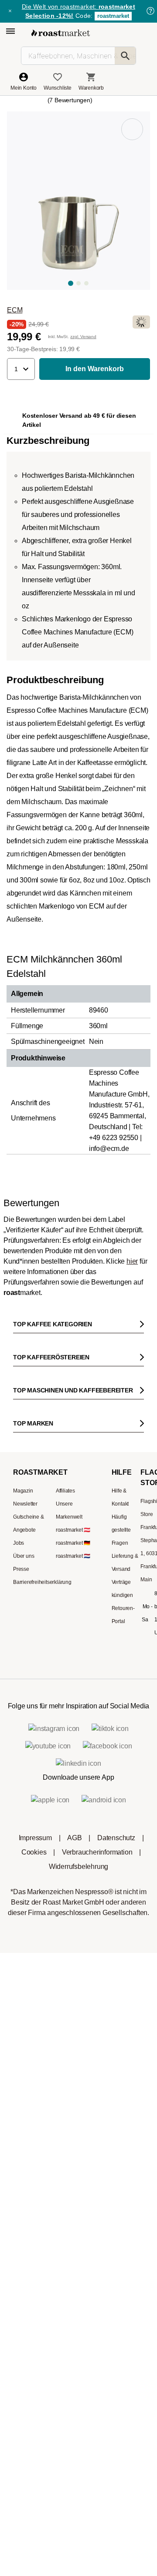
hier (132, 1261)
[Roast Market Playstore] (92, 1646)
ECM (15, 310)
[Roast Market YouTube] (79, 1605)
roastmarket (113, 16)
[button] (21, 369)
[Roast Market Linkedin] (131, 1605)
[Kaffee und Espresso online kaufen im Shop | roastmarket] (61, 33)
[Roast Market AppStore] (65, 1646)
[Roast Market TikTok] (52, 1605)
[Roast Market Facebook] (105, 1605)
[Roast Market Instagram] (26, 1605)
